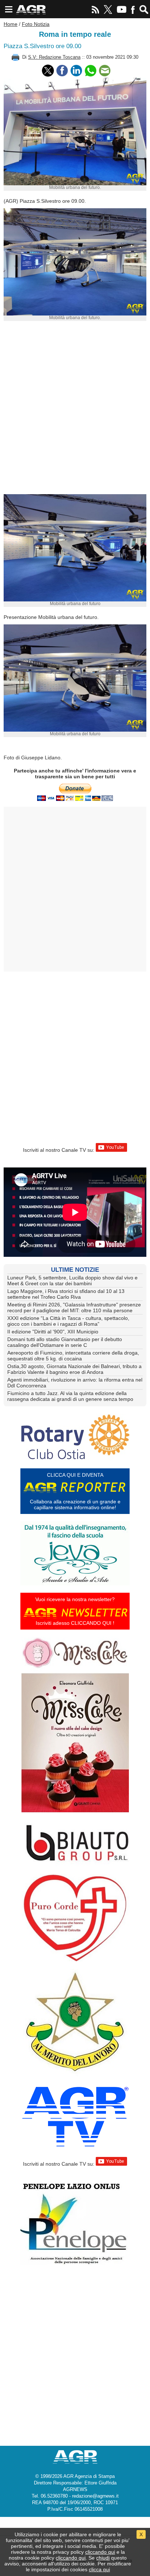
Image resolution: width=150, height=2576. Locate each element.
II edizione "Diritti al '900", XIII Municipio (53, 1332)
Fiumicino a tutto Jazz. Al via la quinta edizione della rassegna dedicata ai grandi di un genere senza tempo (70, 1396)
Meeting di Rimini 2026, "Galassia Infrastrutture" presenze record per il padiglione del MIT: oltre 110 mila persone (74, 1308)
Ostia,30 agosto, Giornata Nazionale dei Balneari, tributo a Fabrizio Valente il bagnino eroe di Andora (74, 1369)
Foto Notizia (36, 24)
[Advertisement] (75, 411)
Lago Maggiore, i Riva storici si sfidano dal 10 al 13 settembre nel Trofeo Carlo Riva (66, 1294)
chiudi (103, 2558)
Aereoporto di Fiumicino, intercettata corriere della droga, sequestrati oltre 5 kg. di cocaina (73, 1356)
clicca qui (99, 2569)
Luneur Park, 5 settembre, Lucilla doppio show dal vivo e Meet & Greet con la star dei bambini (72, 1281)
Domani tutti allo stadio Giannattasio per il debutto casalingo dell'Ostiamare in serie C (65, 1342)
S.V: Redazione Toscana (54, 57)
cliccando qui (100, 2552)
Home (11, 24)
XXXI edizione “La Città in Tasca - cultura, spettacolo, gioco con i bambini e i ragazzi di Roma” (68, 1321)
